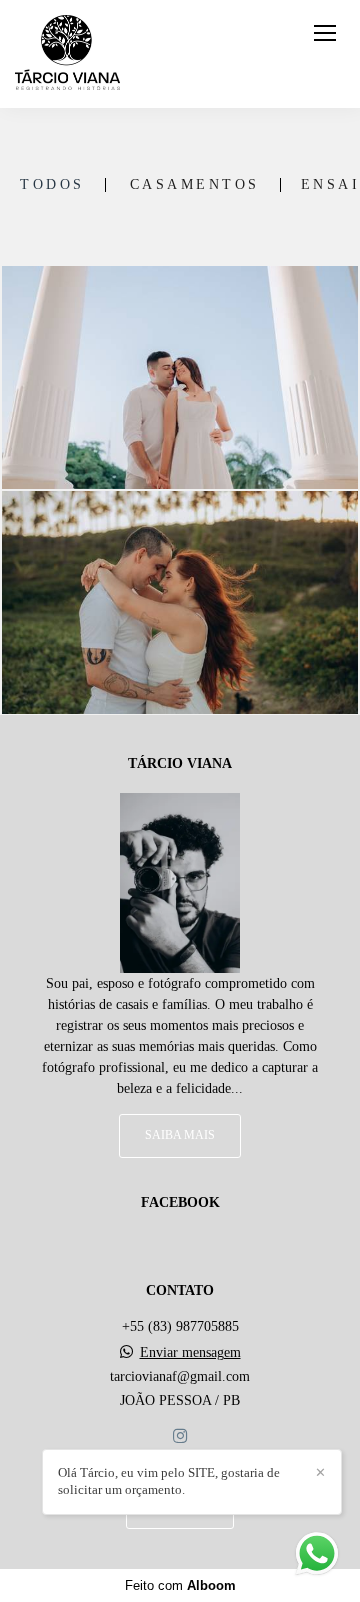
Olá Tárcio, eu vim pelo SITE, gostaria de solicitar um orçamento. (169, 1481)
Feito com (180, 1585)
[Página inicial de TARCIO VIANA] (67, 54)
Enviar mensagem (190, 1353)
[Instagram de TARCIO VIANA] (180, 1436)
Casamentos (195, 185)
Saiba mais (180, 1135)
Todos (52, 185)
